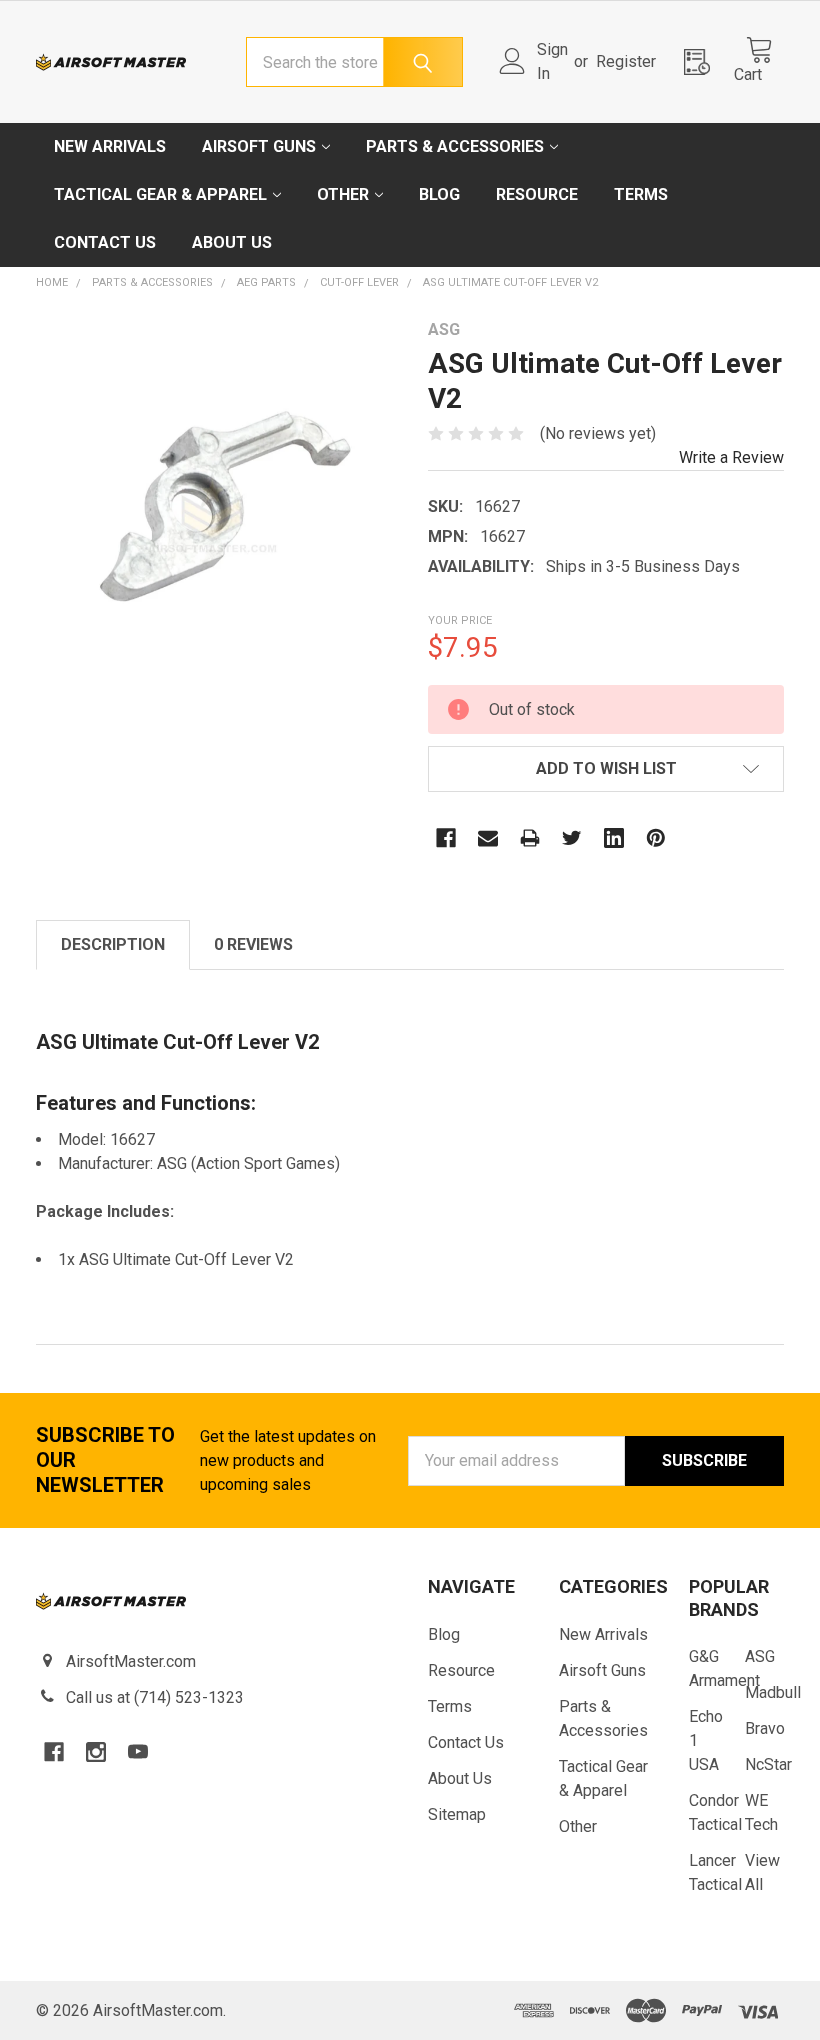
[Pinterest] (656, 838)
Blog (439, 194)
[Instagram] (96, 1752)
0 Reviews (253, 944)
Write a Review (731, 457)
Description (113, 944)
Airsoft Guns (259, 146)
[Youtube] (138, 1752)
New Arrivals (110, 146)
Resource (537, 194)
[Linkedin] (614, 838)
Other (343, 194)
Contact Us (105, 242)
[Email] (488, 838)
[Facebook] (446, 838)
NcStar (768, 1764)
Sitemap (457, 1814)
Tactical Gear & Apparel (160, 194)
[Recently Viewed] (703, 61)
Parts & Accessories (455, 146)
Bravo (765, 1728)
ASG (760, 1656)
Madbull (773, 1692)
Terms (641, 194)
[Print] (530, 838)
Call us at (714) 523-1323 (155, 1697)
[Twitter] (572, 838)
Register (626, 61)
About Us (232, 242)
